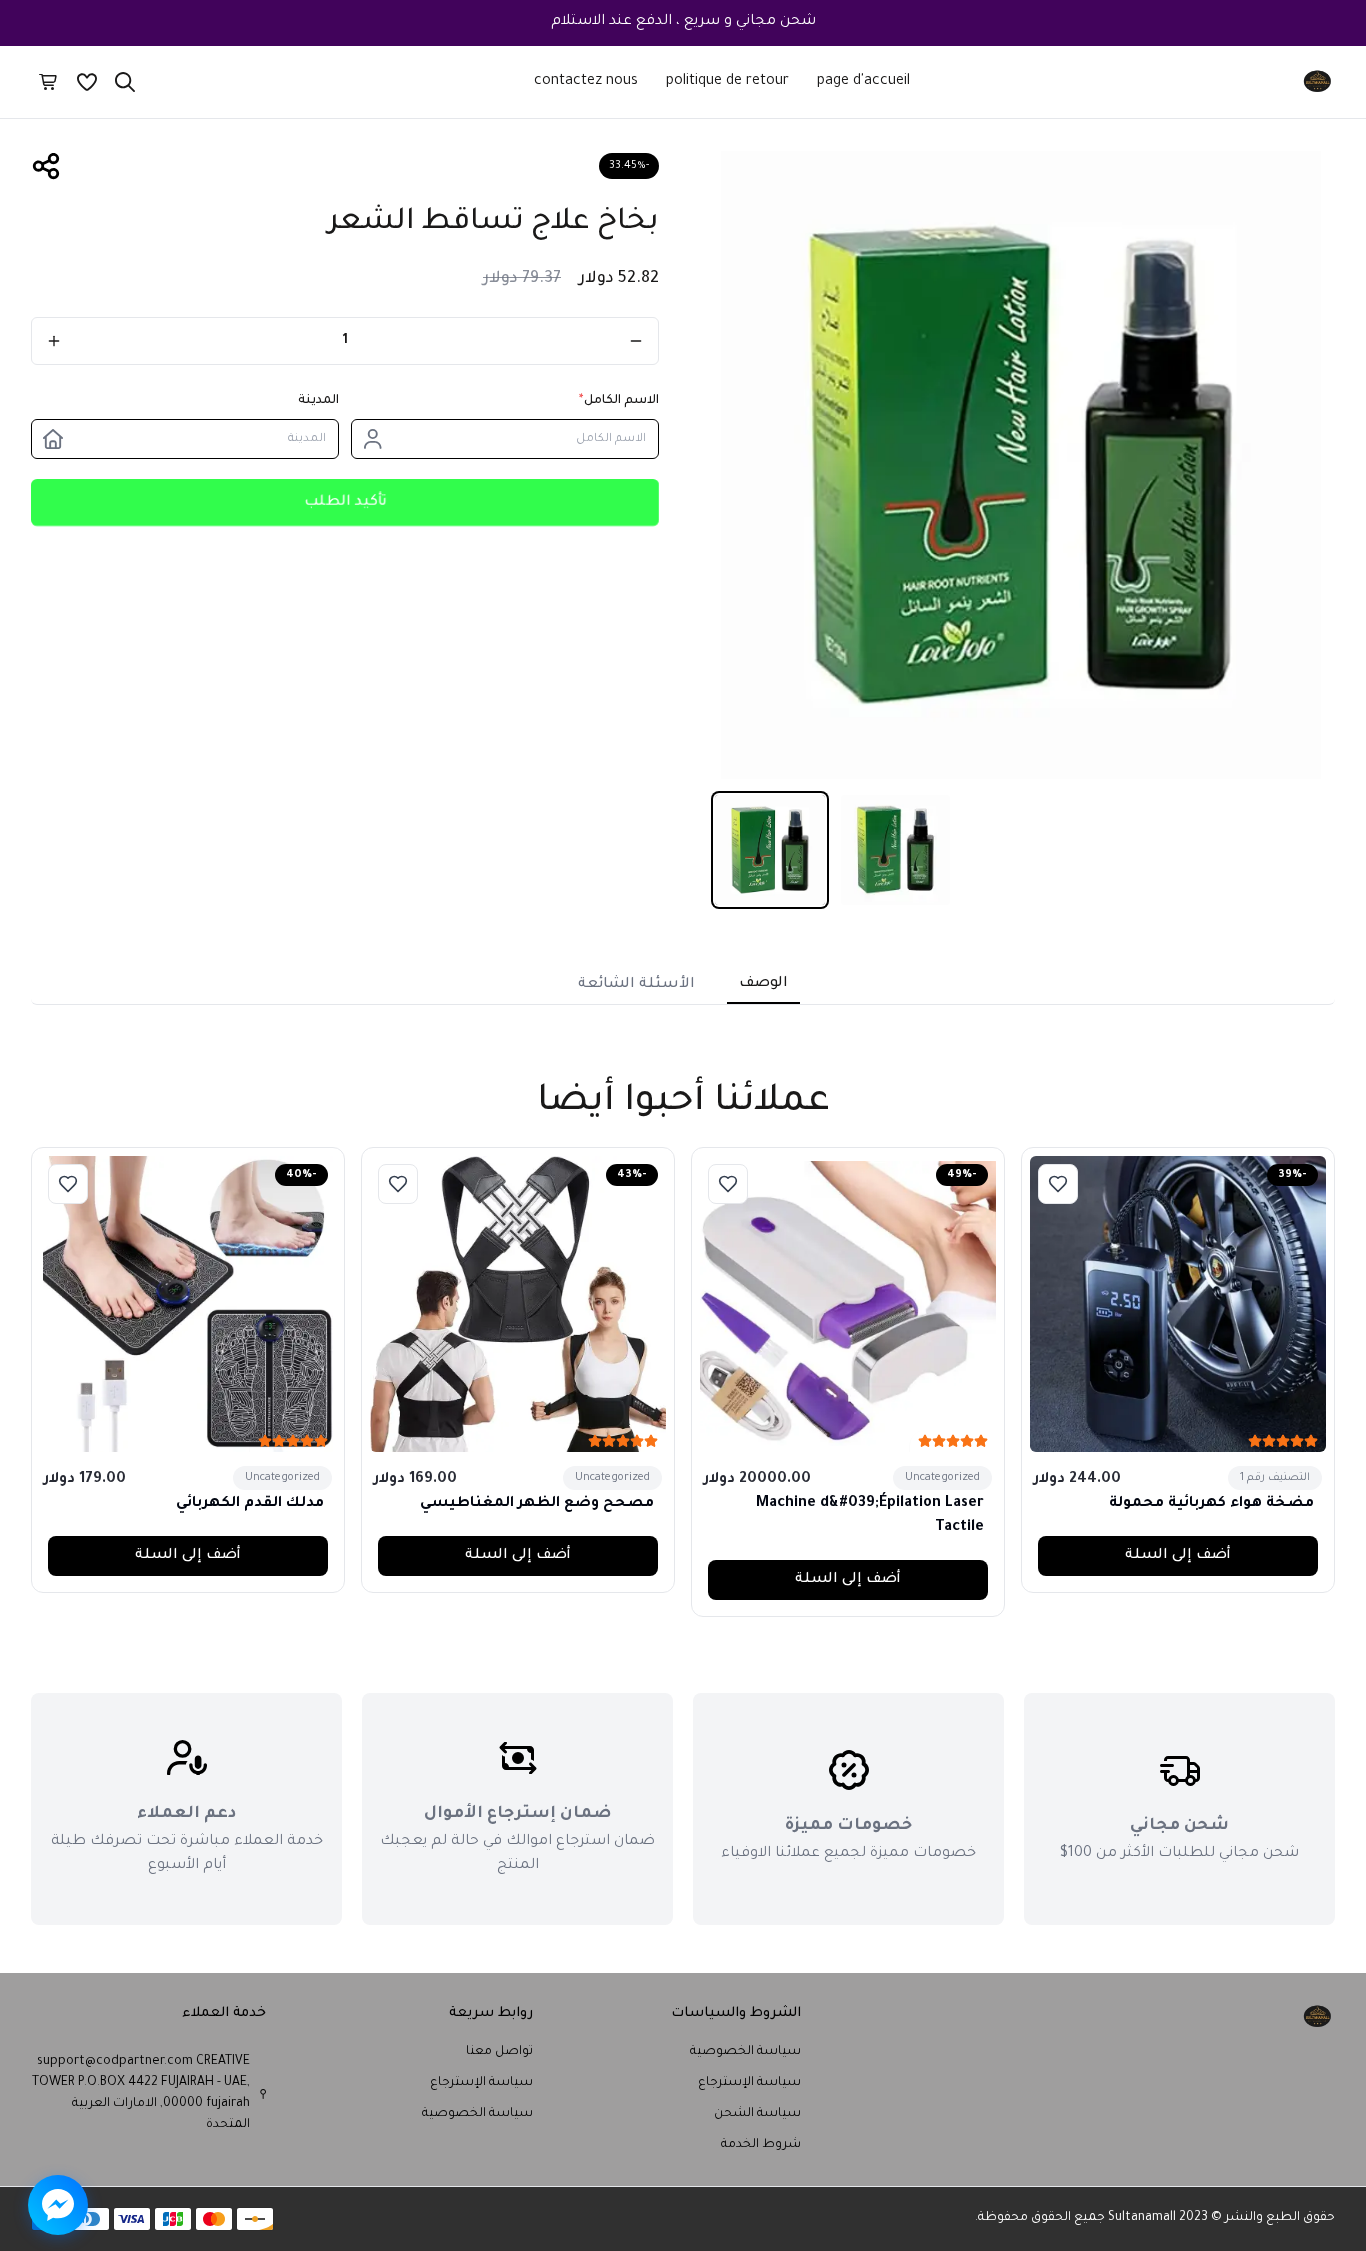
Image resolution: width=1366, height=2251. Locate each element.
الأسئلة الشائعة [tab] (636, 985)
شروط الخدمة (761, 2145)
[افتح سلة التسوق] (49, 82)
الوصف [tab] (763, 984)
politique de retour (727, 82)
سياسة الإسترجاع (749, 2083)
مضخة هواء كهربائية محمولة (1211, 1504)
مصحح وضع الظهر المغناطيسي (537, 1504)
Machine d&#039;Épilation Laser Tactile (870, 1516)
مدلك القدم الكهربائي (250, 1504)
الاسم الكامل (619, 401)
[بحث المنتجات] (125, 82)
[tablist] (683, 981)
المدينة (318, 401)
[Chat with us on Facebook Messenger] (58, 2205)
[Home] (1317, 82)
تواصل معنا (499, 2052)
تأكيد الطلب (345, 502)
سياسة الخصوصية (745, 2052)
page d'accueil (863, 82)
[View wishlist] (87, 82)
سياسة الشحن (757, 2114)
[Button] (636, 341)
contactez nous (586, 82)
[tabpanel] (683, 1031)
